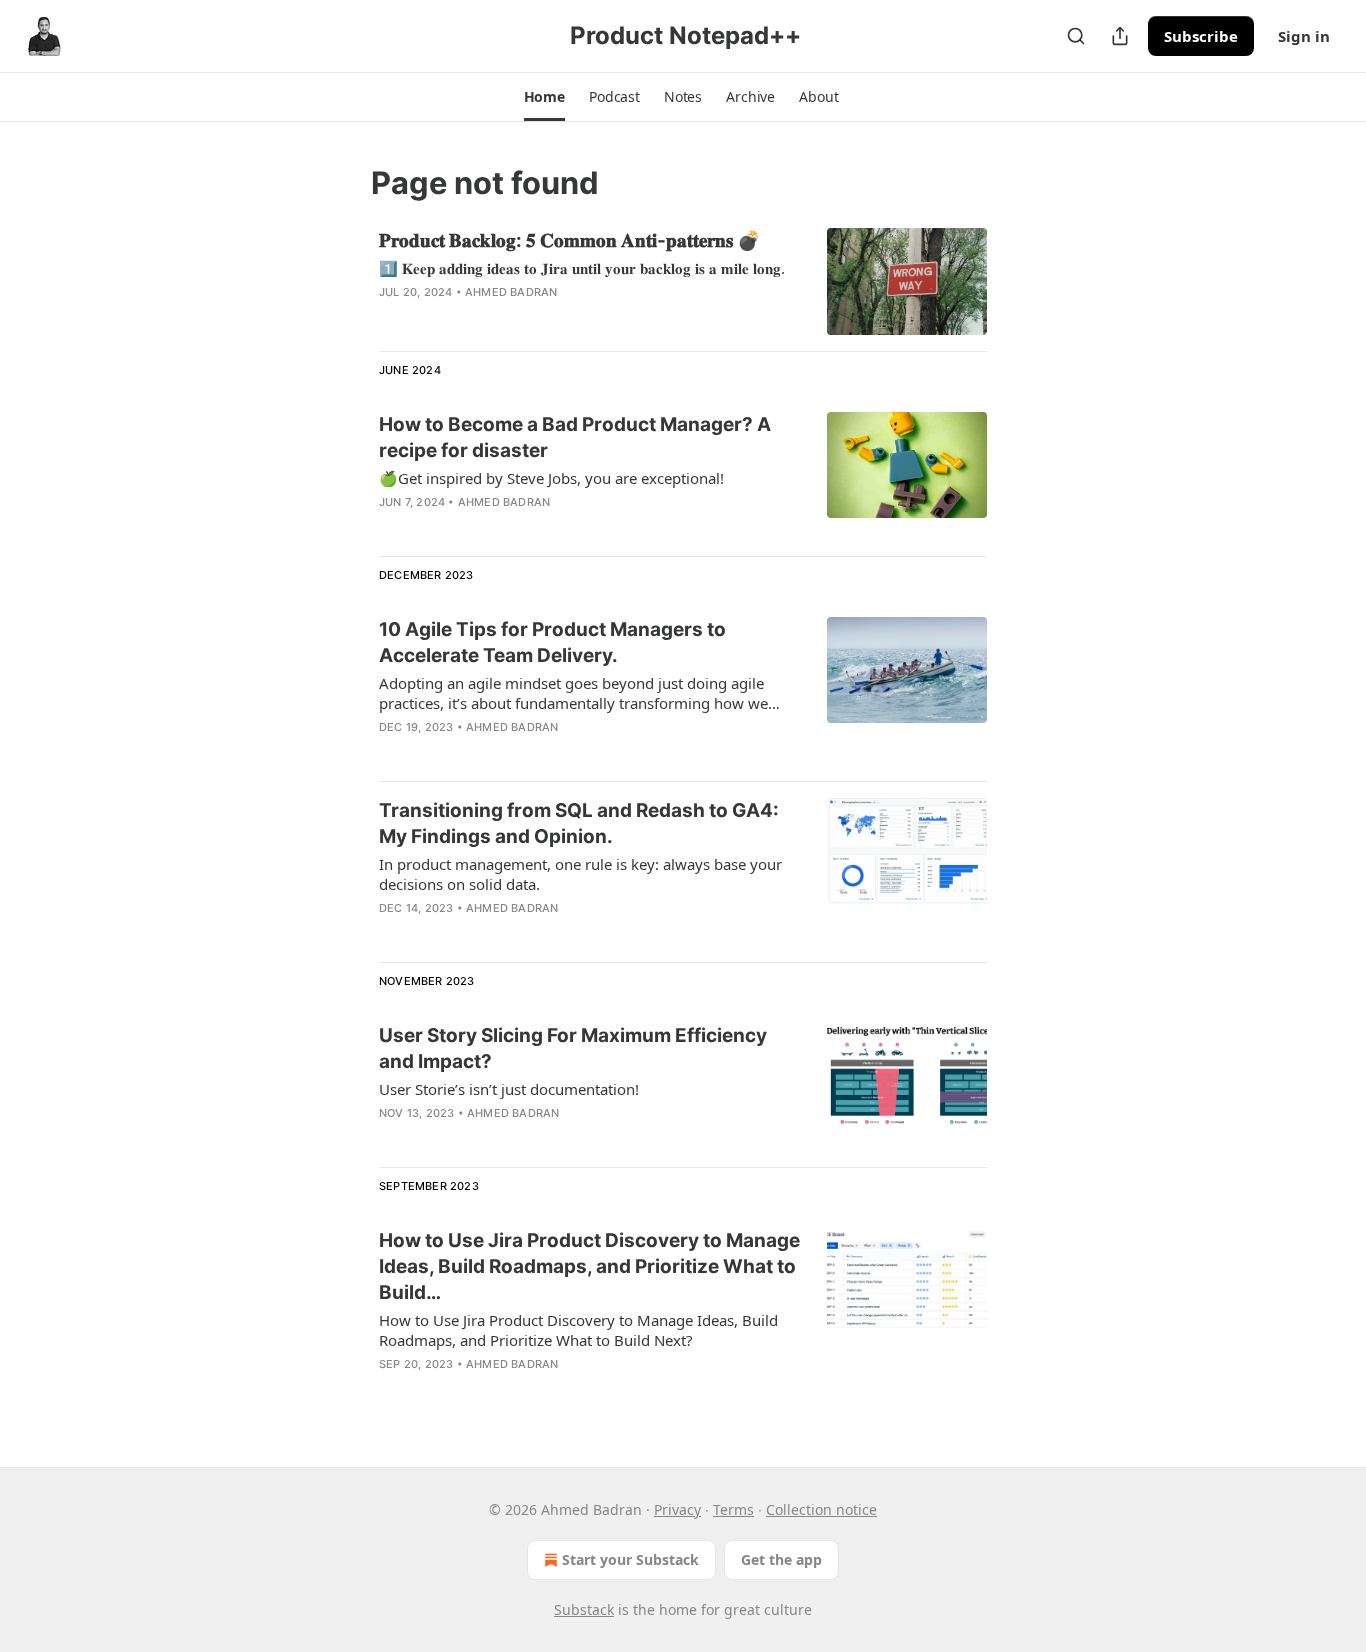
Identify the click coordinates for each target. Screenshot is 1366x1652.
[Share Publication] (1120, 36)
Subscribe (1201, 36)
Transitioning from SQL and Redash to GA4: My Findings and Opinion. (579, 823)
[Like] (392, 528)
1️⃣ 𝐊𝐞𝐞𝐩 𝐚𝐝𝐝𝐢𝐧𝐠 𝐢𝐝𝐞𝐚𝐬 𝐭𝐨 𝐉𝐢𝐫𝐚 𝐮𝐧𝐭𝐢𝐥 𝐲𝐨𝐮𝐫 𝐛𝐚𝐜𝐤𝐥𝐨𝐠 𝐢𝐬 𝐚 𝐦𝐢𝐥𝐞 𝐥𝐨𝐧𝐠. (582, 268)
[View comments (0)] (532, 318)
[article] (683, 281)
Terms (733, 1509)
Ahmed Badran (511, 292)
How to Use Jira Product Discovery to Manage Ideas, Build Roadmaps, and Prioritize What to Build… (589, 1266)
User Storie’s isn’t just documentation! (509, 1089)
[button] (544, 97)
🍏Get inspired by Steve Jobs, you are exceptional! (551, 478)
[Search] (1076, 36)
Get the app (781, 1559)
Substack (584, 1609)
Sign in (1304, 36)
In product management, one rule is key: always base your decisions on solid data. (580, 874)
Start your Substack (630, 1559)
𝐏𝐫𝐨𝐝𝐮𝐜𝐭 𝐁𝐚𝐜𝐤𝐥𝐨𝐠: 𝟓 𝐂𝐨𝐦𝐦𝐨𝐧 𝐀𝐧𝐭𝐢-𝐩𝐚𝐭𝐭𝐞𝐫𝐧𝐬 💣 (570, 240)
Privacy (677, 1509)
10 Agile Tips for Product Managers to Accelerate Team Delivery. (552, 642)
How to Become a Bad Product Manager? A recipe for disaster (575, 437)
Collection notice (821, 1509)
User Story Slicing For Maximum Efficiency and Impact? (573, 1048)
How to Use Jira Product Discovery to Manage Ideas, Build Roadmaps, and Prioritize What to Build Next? (578, 1330)
